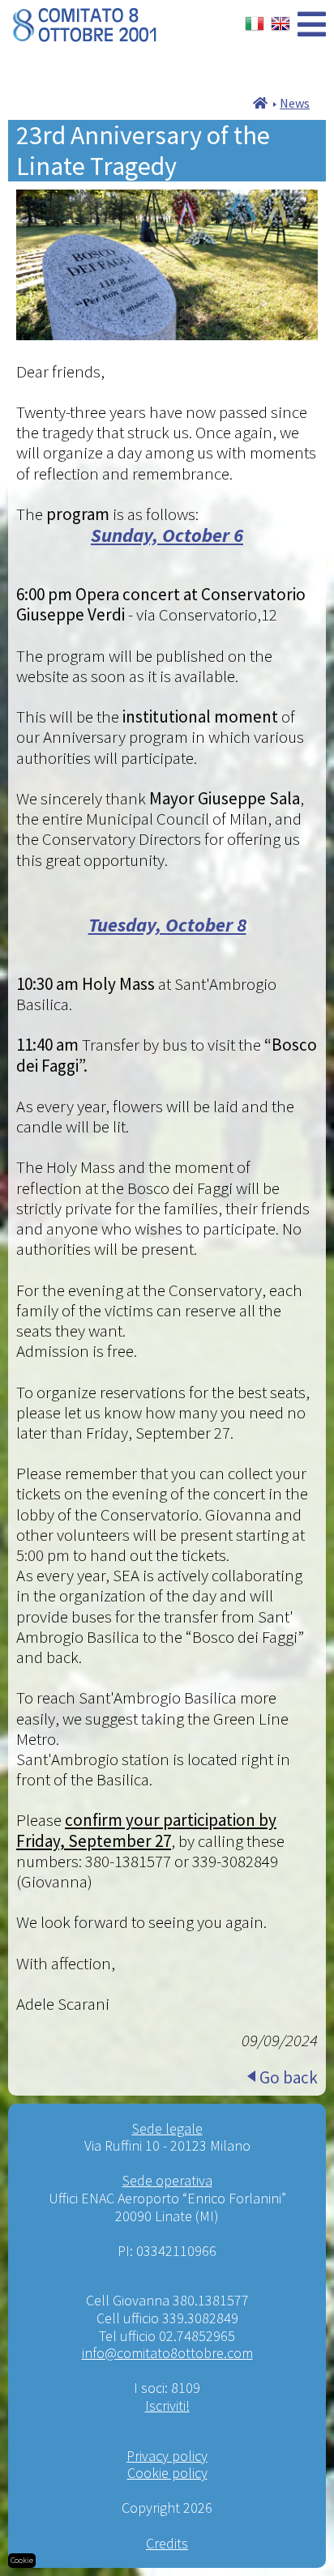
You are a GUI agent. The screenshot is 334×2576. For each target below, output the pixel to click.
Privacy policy (167, 2456)
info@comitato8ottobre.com (167, 2353)
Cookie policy (167, 2473)
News (295, 103)
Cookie (22, 2560)
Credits (167, 2543)
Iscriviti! (167, 2405)
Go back (289, 2077)
